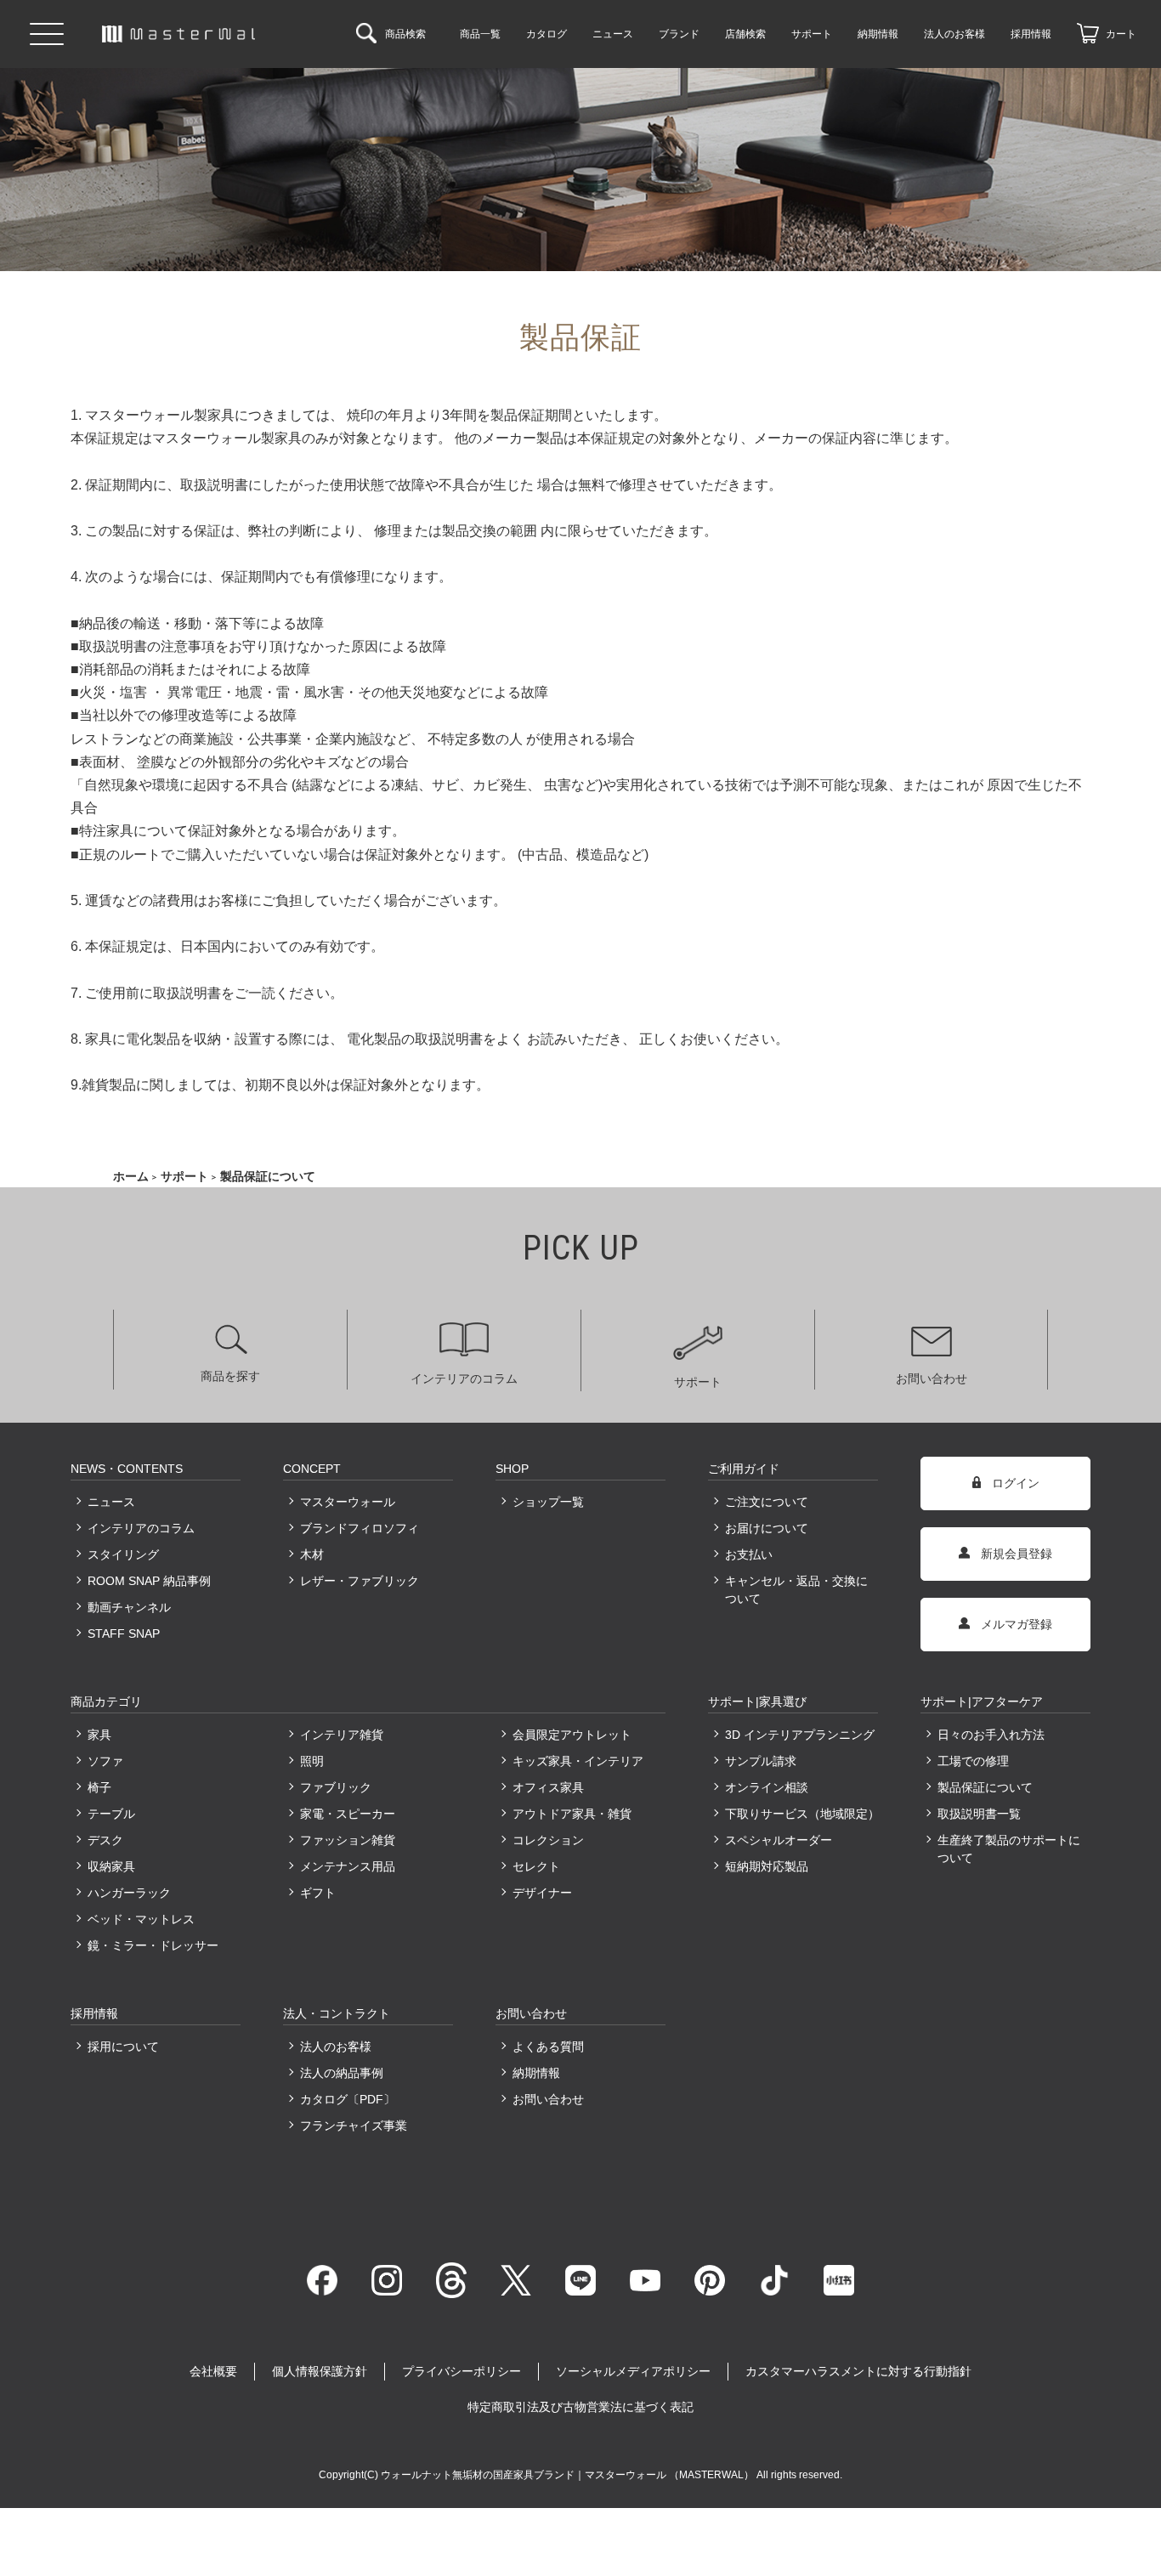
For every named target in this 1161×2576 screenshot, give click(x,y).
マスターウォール (348, 1502)
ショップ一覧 (548, 1502)
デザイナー (542, 1893)
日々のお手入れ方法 (991, 1735)
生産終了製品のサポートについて (1009, 1849)
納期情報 (536, 2073)
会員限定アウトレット (572, 1735)
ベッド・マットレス (141, 1919)
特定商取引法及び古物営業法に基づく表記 (580, 2407)
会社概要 (213, 2371)
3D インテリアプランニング (800, 1735)
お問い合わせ (932, 1379)
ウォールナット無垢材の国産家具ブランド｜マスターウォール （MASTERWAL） (569, 2475)
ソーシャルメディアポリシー (633, 2371)
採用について (123, 2047)
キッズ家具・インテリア (578, 1761)
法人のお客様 (336, 2047)
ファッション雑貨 (348, 1840)
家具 (99, 1735)
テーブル (111, 1814)
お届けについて (767, 1528)
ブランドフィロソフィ (360, 1528)
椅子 (99, 1787)
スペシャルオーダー (779, 1840)
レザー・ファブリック (360, 1581)
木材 (312, 1554)
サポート (184, 1176)
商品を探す (230, 1376)
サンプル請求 (761, 1761)
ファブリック (336, 1787)
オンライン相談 (767, 1787)
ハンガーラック (129, 1893)
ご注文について (767, 1502)
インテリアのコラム (464, 1379)
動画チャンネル (129, 1607)
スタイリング (123, 1554)
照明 (312, 1761)
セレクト (536, 1866)
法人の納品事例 (342, 2073)
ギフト (318, 1893)
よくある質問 (548, 2047)
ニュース (111, 1502)
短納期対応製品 (767, 1866)
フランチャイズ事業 (354, 2126)
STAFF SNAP (124, 1633)
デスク (105, 1840)
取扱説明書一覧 (979, 1814)
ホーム (131, 1176)
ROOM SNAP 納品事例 (149, 1581)
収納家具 (111, 1866)
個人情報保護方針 (320, 2371)
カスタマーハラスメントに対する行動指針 (858, 2371)
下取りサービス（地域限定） (801, 1814)
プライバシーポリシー (462, 2371)
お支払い (749, 1554)
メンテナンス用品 (348, 1866)
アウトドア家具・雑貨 (572, 1814)
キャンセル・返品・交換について (796, 1590)
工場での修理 (973, 1761)
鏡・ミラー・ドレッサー (153, 1945)
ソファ (105, 1761)
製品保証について (985, 1787)
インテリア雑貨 (342, 1735)
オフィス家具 (548, 1787)
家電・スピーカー (348, 1814)
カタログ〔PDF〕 (348, 2099)
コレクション (548, 1840)
